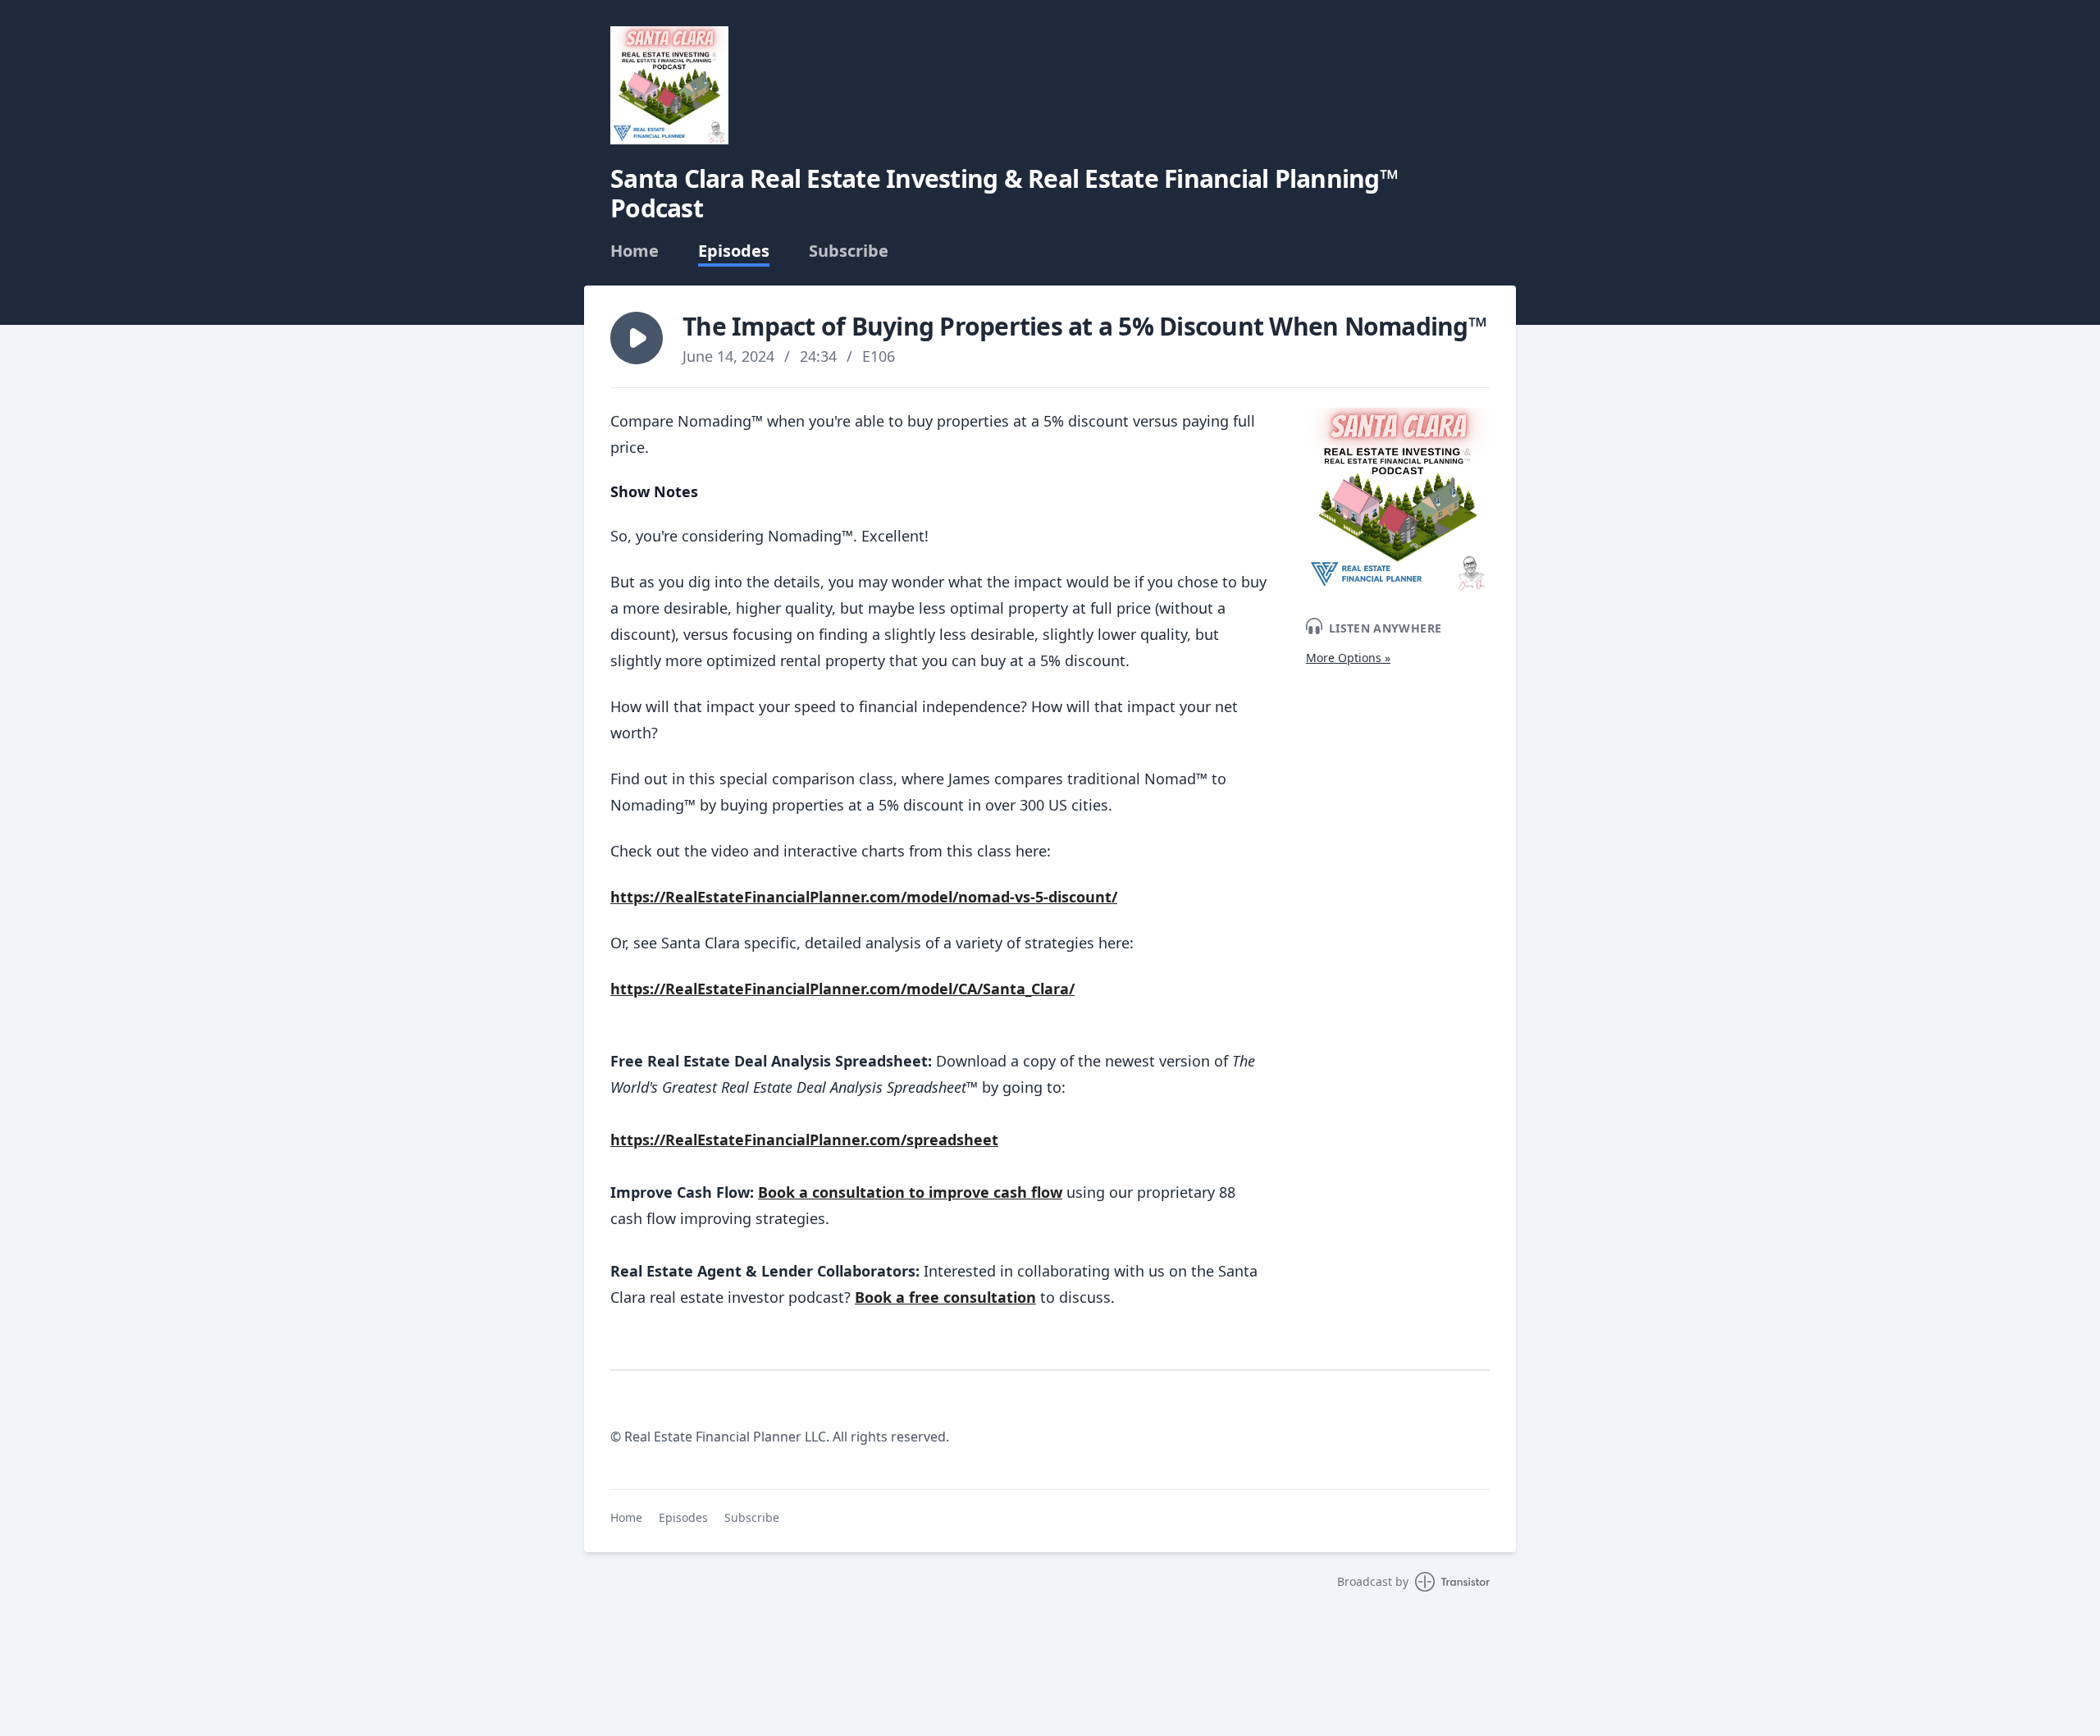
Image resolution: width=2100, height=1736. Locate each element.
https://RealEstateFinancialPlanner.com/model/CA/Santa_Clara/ (842, 989)
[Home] (669, 85)
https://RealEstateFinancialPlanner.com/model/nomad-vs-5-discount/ (864, 897)
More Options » (1348, 658)
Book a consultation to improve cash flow (910, 1192)
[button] (637, 338)
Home (635, 251)
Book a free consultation (945, 1297)
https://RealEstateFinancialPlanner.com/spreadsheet (804, 1140)
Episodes (734, 251)
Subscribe (849, 251)
